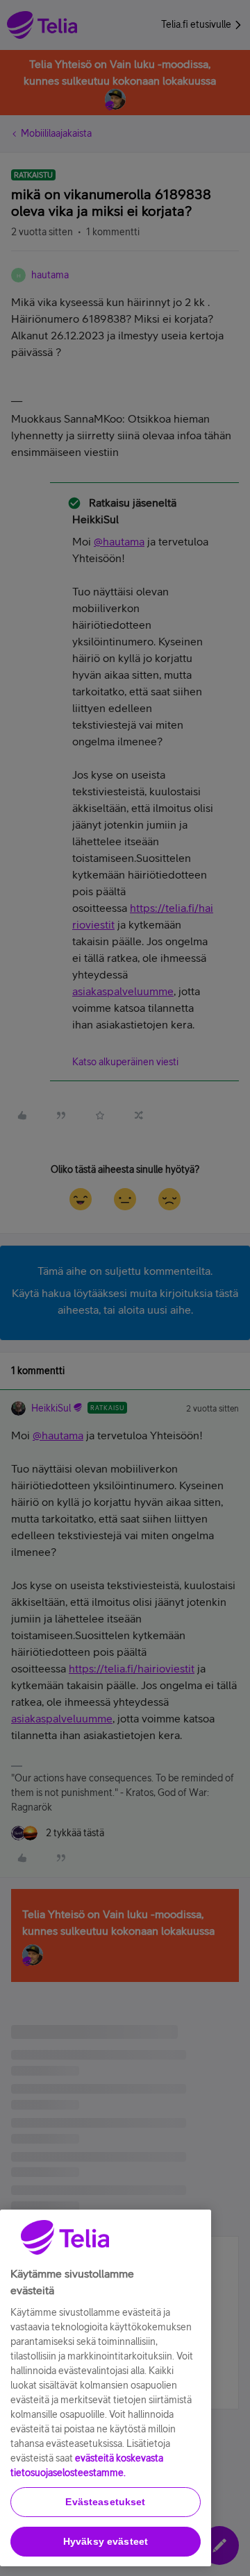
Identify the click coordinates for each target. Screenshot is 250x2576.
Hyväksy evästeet (106, 2541)
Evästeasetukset (105, 2502)
